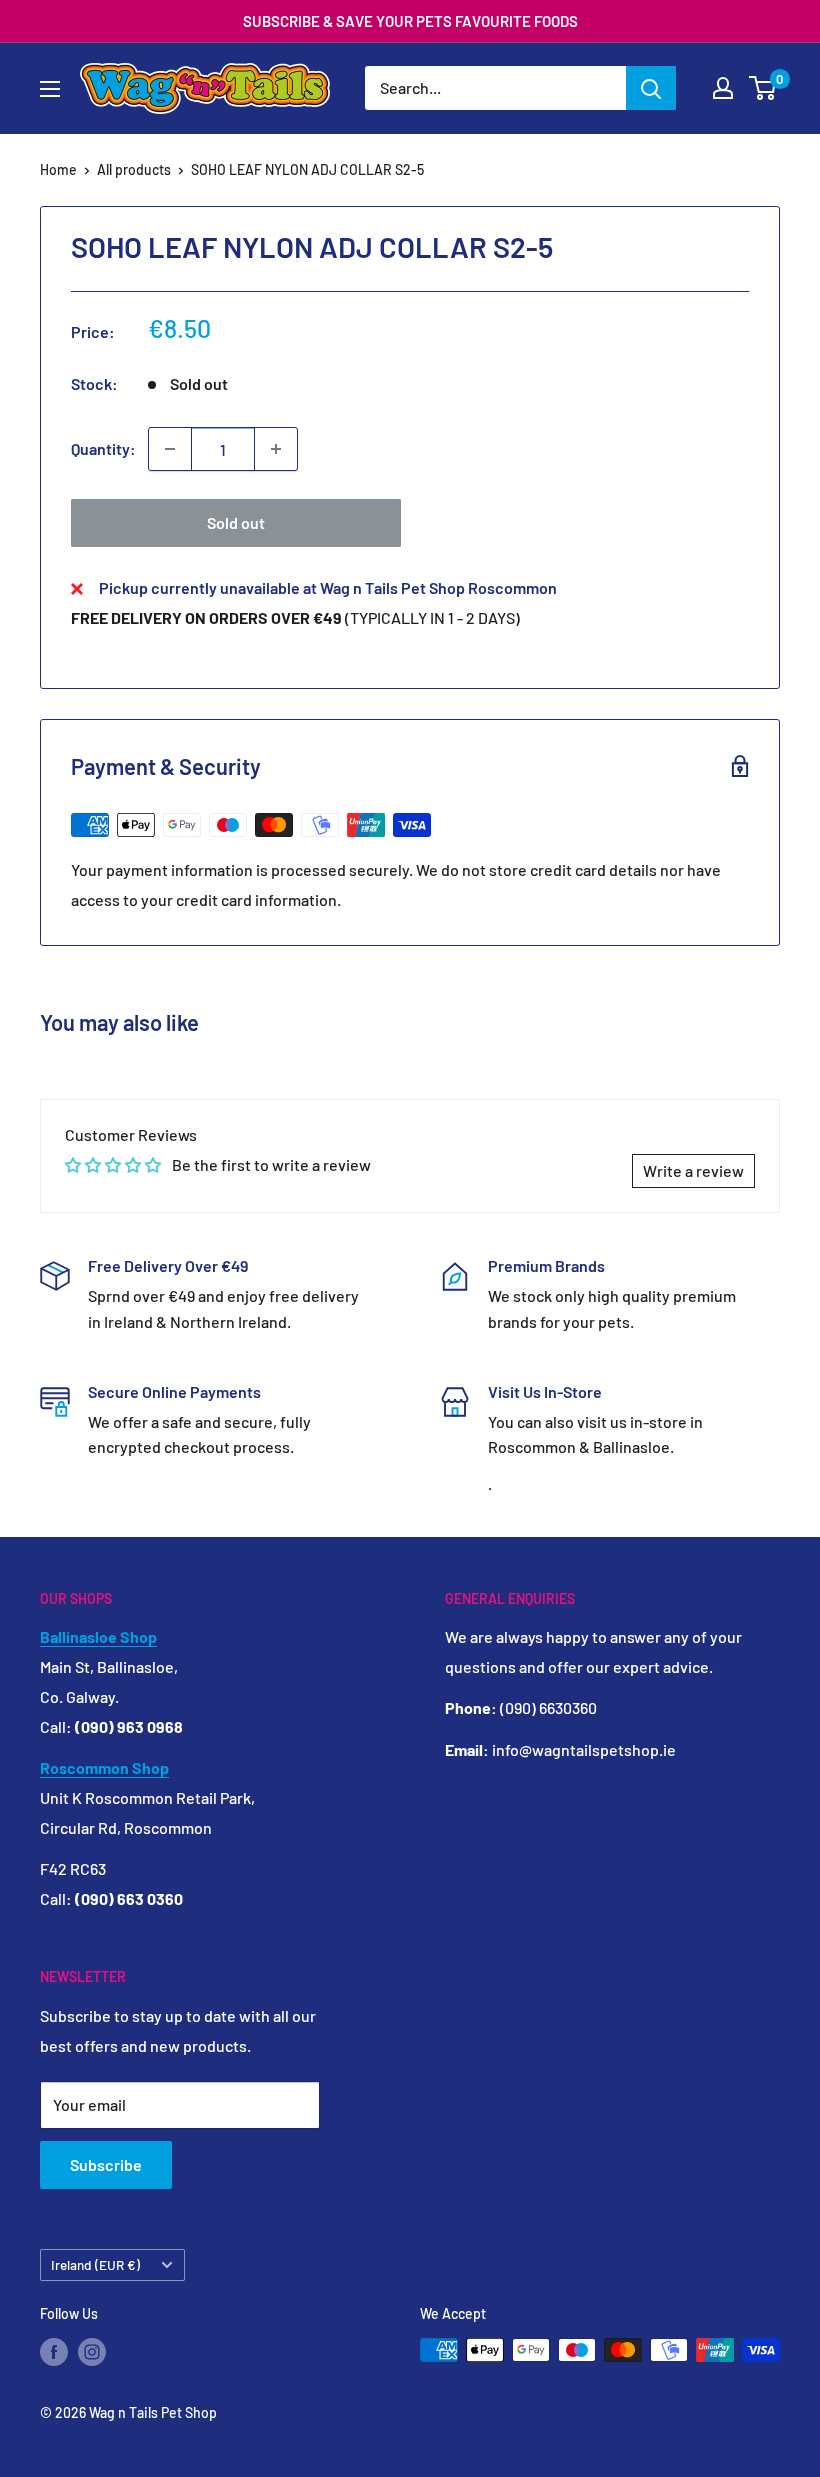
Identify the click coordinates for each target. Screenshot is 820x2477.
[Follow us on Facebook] (54, 2352)
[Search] (651, 88)
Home (58, 169)
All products (134, 169)
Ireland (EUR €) (95, 2264)
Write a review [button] (693, 1170)
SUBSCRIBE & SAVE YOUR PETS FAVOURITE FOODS (410, 21)
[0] (763, 88)
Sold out (236, 522)
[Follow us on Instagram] (92, 2352)
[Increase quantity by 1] (276, 449)
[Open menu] (50, 89)
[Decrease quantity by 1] (170, 449)
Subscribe (106, 2164)
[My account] (723, 88)
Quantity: (103, 448)
